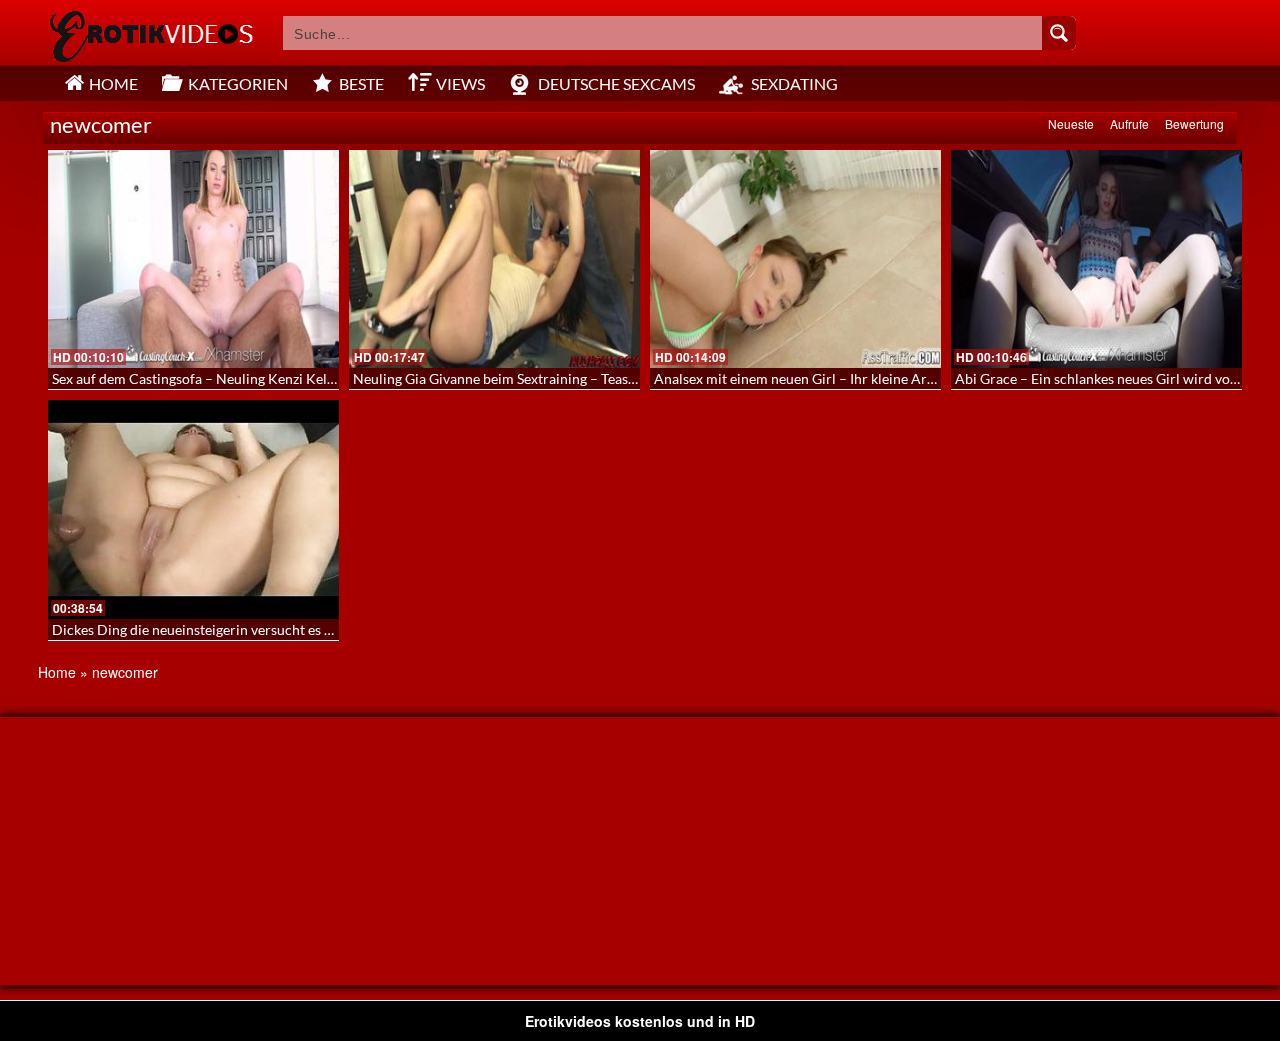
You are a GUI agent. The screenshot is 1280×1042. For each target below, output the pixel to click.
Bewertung (1194, 123)
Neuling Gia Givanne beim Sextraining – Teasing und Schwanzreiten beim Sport (596, 378)
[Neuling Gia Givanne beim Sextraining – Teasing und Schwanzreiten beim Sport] (494, 259)
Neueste (1071, 123)
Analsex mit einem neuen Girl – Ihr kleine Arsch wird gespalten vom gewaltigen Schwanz (926, 378)
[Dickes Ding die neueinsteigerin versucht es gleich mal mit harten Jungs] (193, 509)
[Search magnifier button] (1059, 33)
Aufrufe (1129, 123)
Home (57, 672)
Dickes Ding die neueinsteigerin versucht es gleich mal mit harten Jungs (272, 629)
